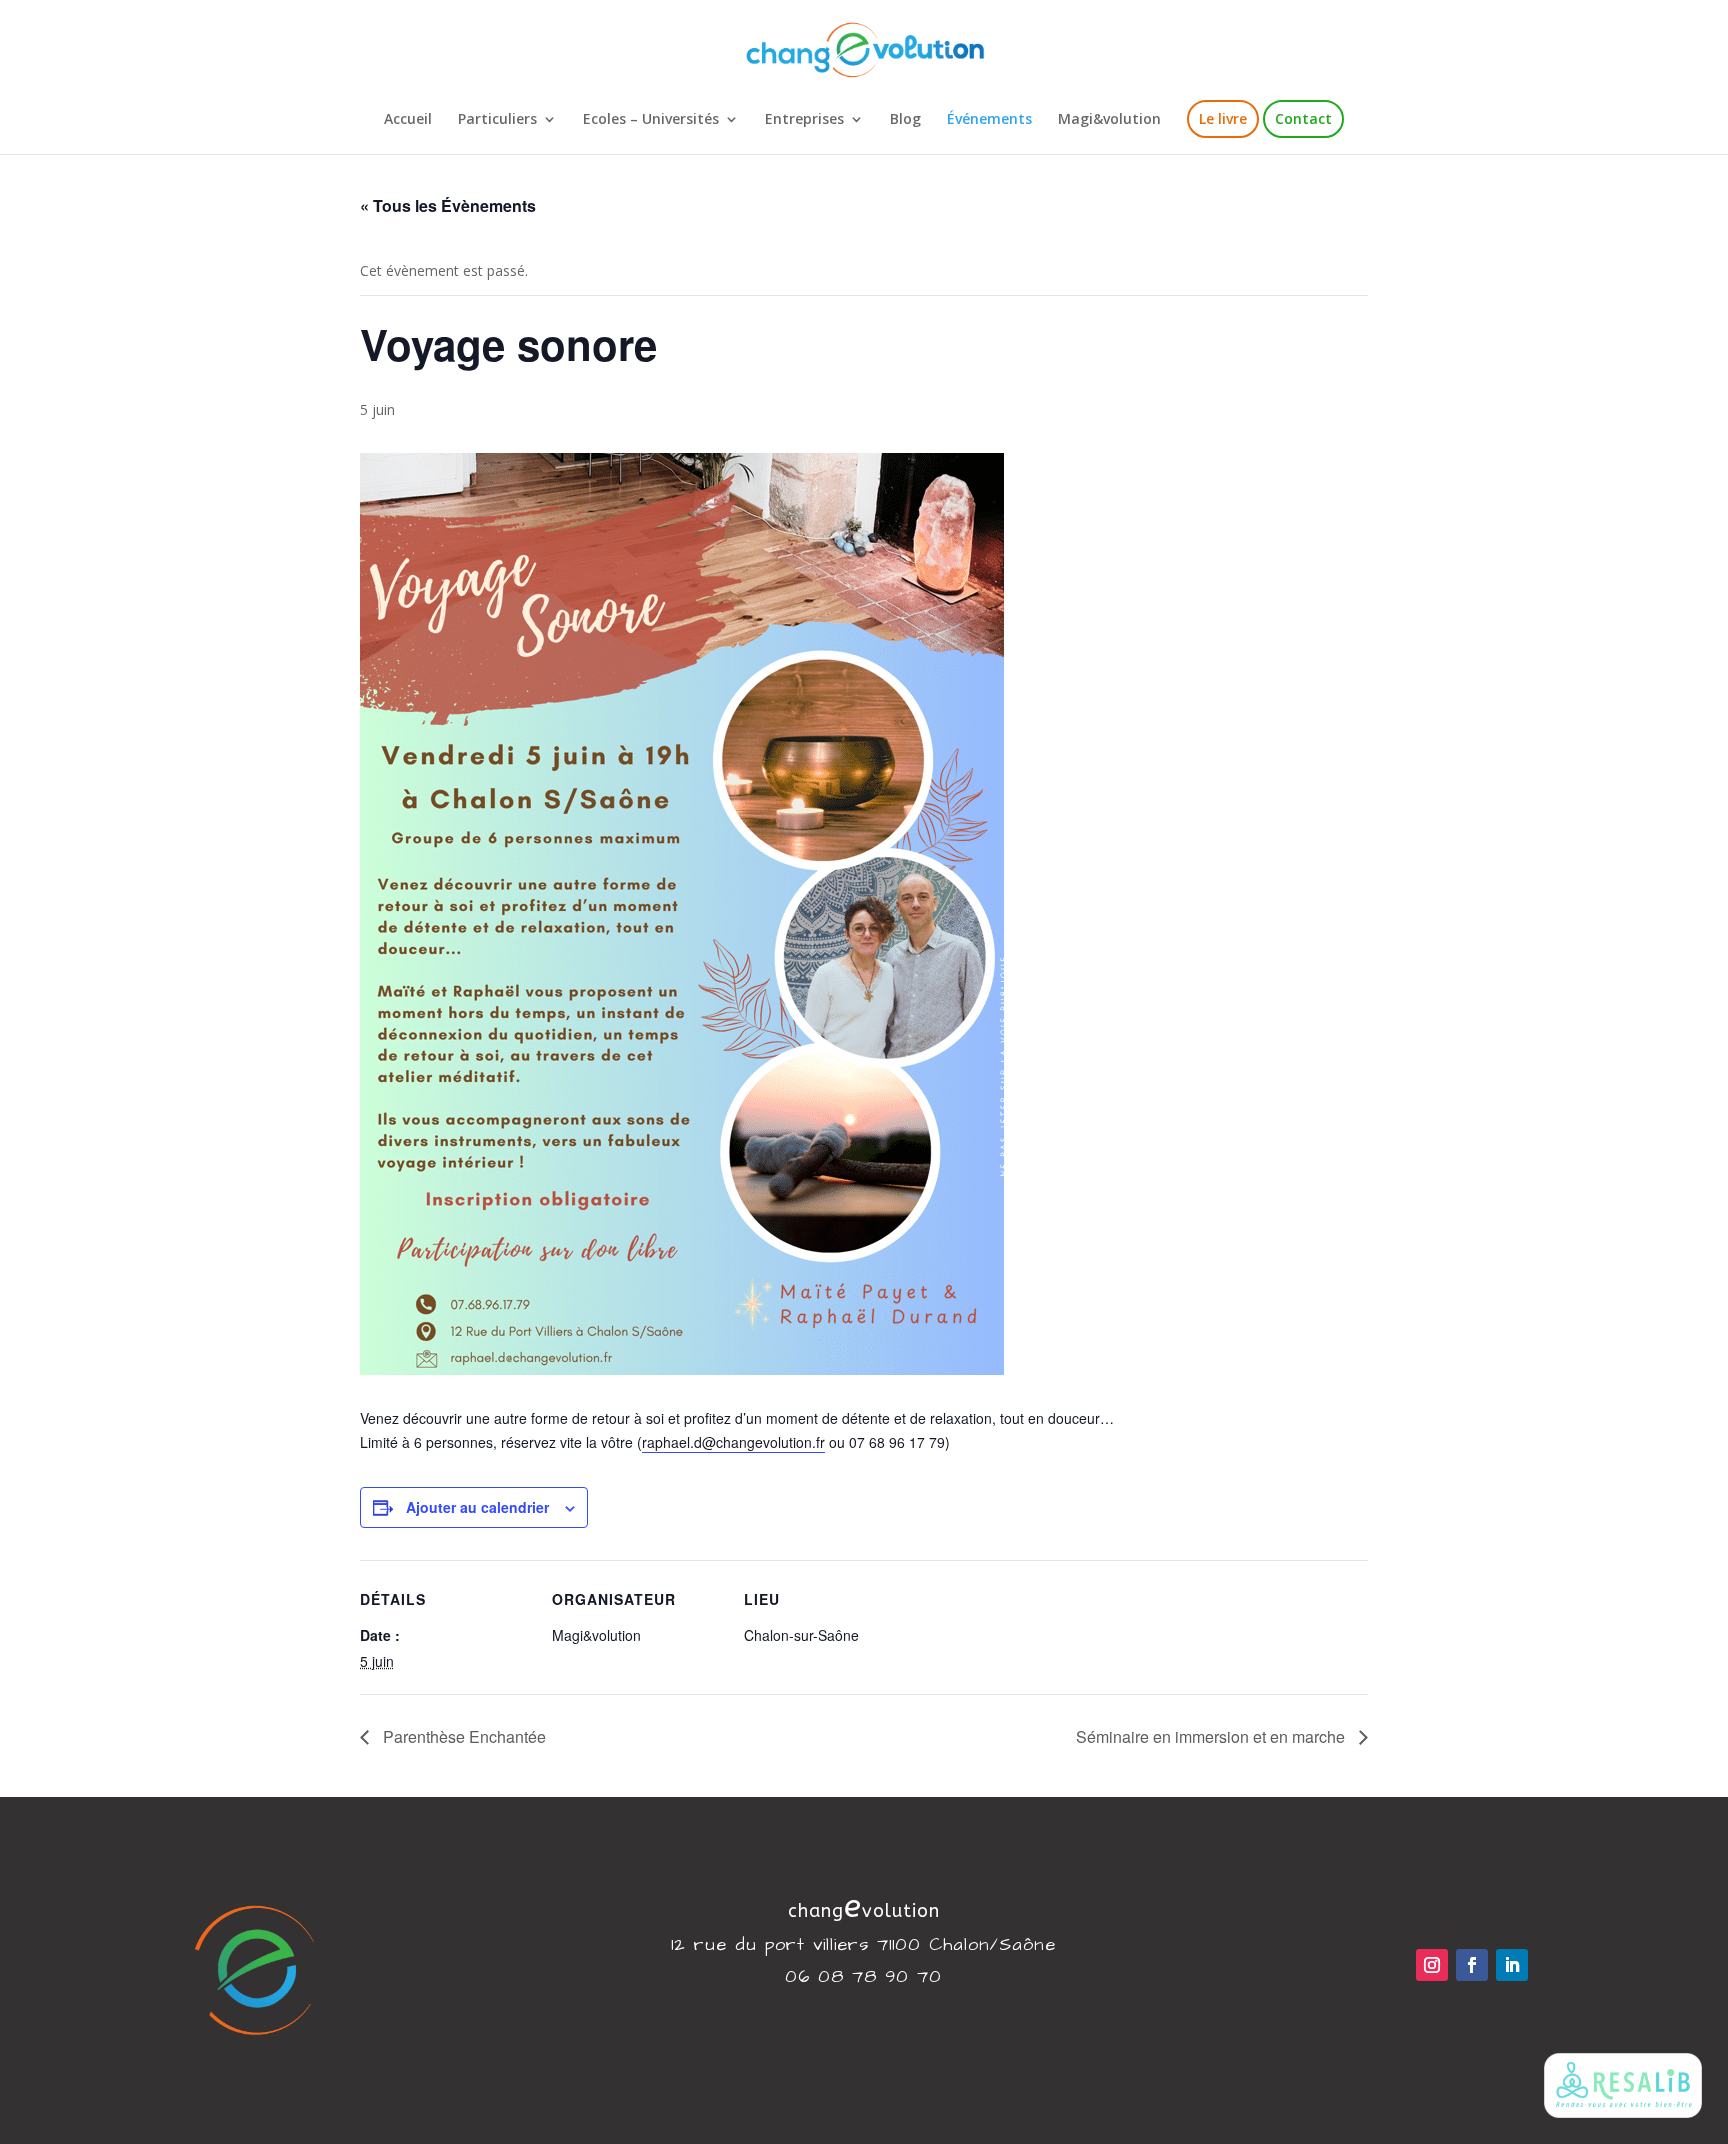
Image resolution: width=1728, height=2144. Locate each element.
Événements (989, 120)
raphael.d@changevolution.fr (733, 1442)
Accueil (408, 120)
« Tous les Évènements (448, 205)
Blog (905, 120)
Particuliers (497, 120)
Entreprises (804, 120)
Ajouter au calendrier (477, 1507)
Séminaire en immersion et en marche (1212, 1736)
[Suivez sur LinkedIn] (1512, 1965)
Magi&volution (1109, 120)
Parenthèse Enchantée (462, 1736)
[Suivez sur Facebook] (1472, 1965)
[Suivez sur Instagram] (1432, 1965)
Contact (1303, 118)
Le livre (1223, 118)
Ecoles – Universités (651, 120)
